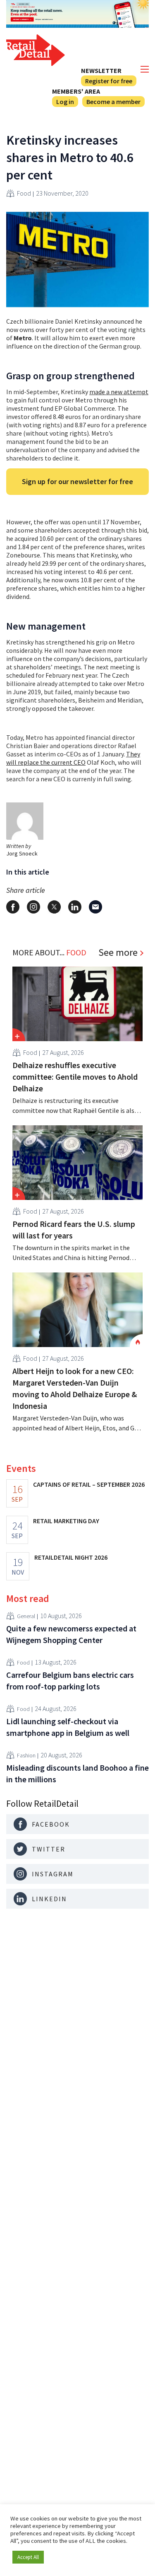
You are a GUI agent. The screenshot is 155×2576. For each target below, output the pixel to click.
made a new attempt (119, 392)
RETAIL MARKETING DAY (66, 1521)
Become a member (113, 102)
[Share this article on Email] (95, 907)
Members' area (76, 91)
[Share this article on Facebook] (13, 907)
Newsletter (101, 70)
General (26, 1616)
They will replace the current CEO (73, 758)
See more (118, 952)
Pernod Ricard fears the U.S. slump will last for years (74, 1230)
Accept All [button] (28, 2557)
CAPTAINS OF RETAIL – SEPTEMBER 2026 (89, 1484)
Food (24, 193)
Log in (65, 102)
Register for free (109, 81)
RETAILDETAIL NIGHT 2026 (71, 1557)
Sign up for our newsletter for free (77, 481)
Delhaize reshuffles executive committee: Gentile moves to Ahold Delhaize (75, 1077)
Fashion (26, 1755)
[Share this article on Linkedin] (75, 907)
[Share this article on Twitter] (54, 907)
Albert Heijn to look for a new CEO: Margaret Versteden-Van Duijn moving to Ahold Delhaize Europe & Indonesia (75, 1388)
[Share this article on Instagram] (33, 907)
